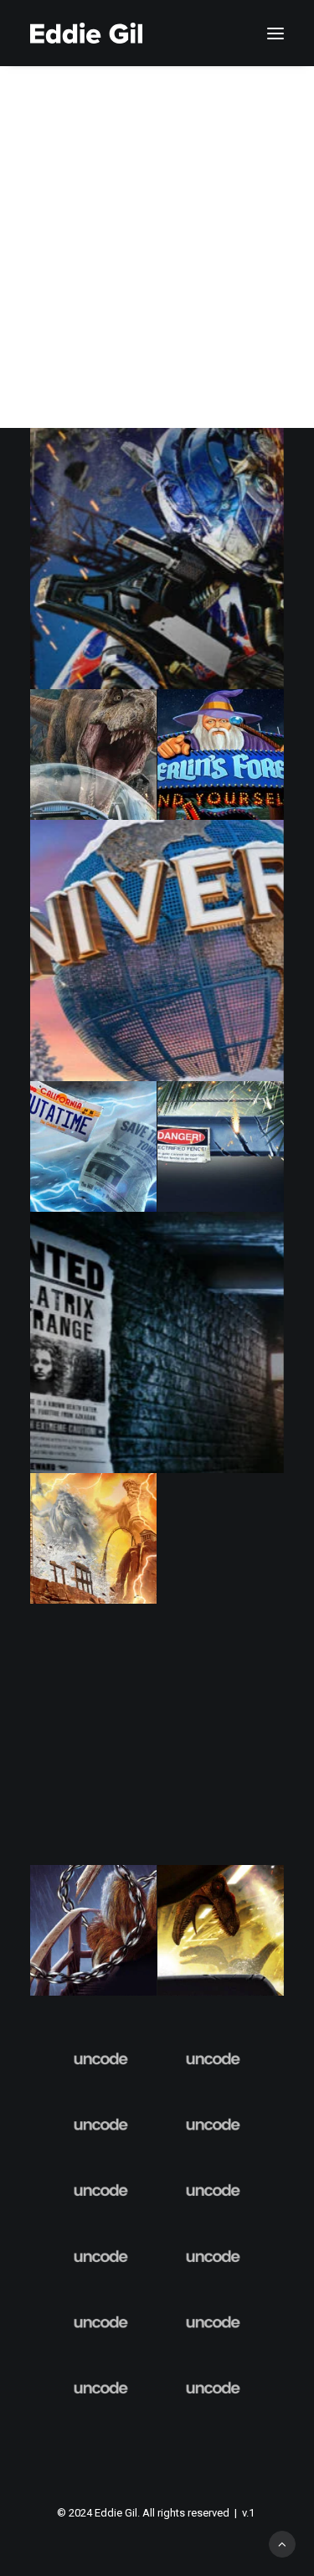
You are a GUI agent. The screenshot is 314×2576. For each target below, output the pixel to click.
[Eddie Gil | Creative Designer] (86, 33)
